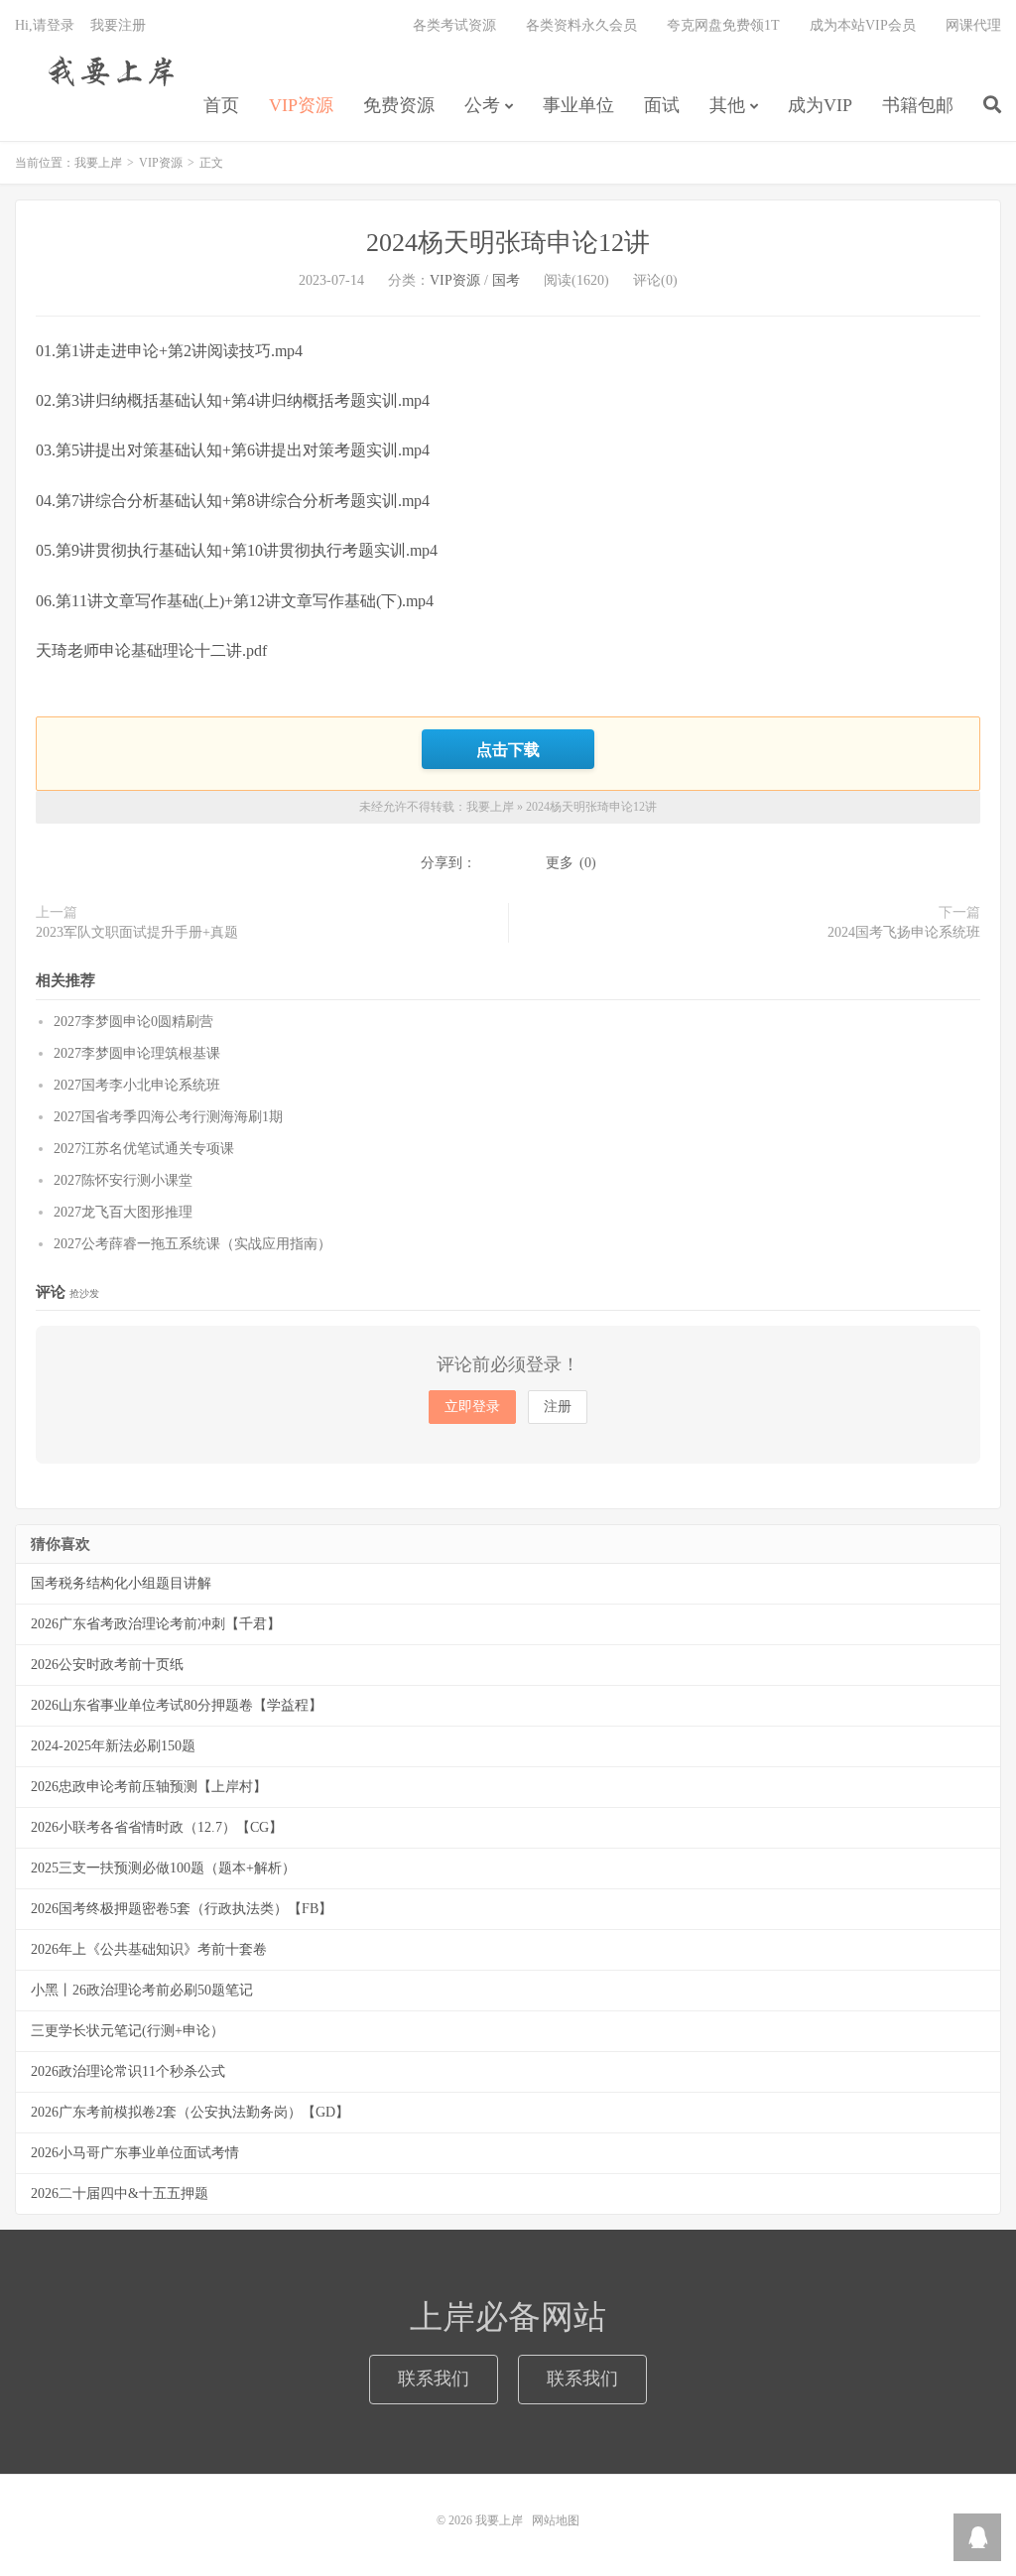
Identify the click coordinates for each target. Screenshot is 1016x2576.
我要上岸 (108, 70)
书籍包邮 (918, 105)
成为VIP (820, 105)
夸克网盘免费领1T (723, 25)
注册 (558, 1407)
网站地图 (556, 2520)
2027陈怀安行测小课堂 (123, 1180)
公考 (482, 105)
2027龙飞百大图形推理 (123, 1212)
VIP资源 (301, 105)
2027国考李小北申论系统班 (137, 1085)
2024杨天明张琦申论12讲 (508, 243)
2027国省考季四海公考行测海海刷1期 (168, 1117)
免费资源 (399, 105)
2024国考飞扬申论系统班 (904, 932)
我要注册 (118, 25)
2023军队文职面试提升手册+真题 (137, 932)
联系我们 (434, 2379)
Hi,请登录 (45, 25)
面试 (662, 105)
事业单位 (578, 105)
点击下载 (508, 749)
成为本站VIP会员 (863, 25)
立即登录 (472, 1407)
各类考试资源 (454, 25)
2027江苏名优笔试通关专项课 (144, 1149)
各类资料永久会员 (581, 25)
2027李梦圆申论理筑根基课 (137, 1053)
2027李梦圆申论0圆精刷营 (133, 1022)
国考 (506, 280)
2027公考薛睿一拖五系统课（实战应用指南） (192, 1244)
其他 (727, 105)
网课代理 (973, 25)
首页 (221, 105)
